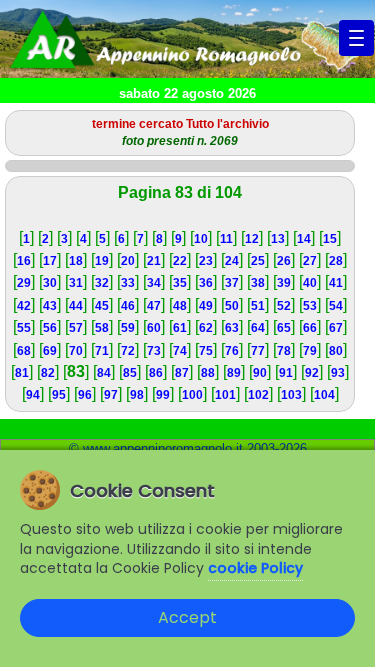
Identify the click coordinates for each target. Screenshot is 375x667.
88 (208, 373)
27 (310, 261)
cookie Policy (255, 568)
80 (336, 351)
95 (59, 395)
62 (206, 328)
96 (85, 395)
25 (258, 261)
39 (284, 283)
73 (154, 351)
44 (76, 306)
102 (258, 395)
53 (310, 306)
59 (128, 328)
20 (128, 261)
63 (232, 328)
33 (128, 283)
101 (225, 395)
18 (76, 261)
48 (180, 306)
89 (234, 373)
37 (232, 283)
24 (232, 261)
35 (180, 283)
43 (50, 306)
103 (291, 395)
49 (206, 306)
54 (336, 306)
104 (324, 395)
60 (154, 328)
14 (304, 239)
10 (201, 239)
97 (111, 395)
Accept (187, 617)
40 (310, 283)
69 (50, 351)
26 (284, 261)
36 (206, 283)
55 (24, 328)
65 (284, 328)
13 (278, 239)
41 (336, 283)
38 (258, 283)
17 (50, 261)
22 (180, 261)
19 (102, 261)
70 (76, 351)
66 (310, 328)
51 (258, 306)
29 (24, 283)
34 (154, 283)
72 (128, 351)
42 (24, 306)
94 (33, 395)
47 (154, 306)
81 (22, 373)
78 (284, 351)
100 (192, 395)
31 (76, 283)
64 (258, 328)
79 (310, 351)
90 (260, 373)
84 (104, 373)
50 (232, 306)
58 (102, 328)
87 (182, 373)
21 (154, 261)
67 (336, 328)
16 (24, 261)
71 (102, 351)
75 (206, 351)
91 (286, 373)
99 (163, 395)
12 (252, 239)
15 (330, 239)
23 (206, 261)
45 (102, 306)
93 (338, 373)
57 (76, 328)
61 (180, 328)
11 (226, 239)
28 (336, 261)
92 (312, 373)
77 (258, 351)
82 (48, 373)
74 (180, 351)
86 (156, 373)
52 (284, 306)
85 (130, 373)
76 (232, 351)
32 (102, 283)
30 (50, 283)
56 (50, 328)
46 (128, 306)
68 (24, 351)
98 (137, 395)
